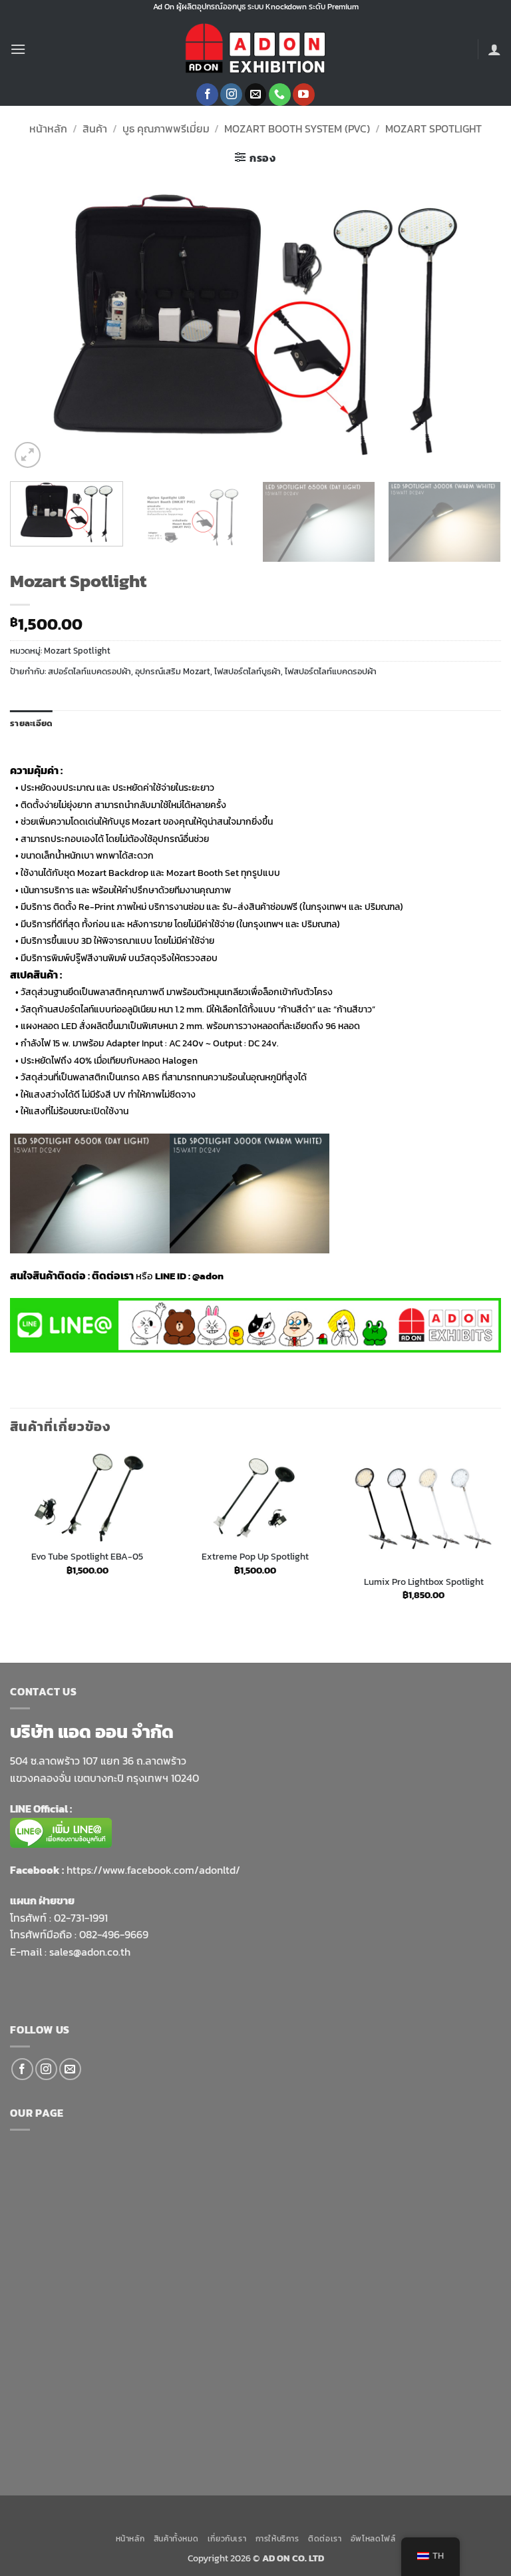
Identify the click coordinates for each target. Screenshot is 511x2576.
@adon (208, 1276)
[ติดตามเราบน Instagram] (231, 95)
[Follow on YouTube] (304, 95)
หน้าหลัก (48, 128)
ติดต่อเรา (325, 2539)
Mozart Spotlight (433, 128)
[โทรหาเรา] (280, 95)
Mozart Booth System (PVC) (297, 128)
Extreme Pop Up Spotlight (255, 1557)
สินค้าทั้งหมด (176, 2539)
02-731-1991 (81, 1918)
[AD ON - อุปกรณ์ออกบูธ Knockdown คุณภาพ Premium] (255, 49)
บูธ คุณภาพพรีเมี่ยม (166, 128)
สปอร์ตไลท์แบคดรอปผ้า (89, 671)
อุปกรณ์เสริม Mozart (173, 671)
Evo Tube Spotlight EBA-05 (87, 1557)
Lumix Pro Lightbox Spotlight (424, 1582)
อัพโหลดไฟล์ (373, 2539)
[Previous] (37, 324)
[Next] (474, 324)
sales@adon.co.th (90, 1952)
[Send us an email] (256, 95)
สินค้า (95, 128)
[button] (18, 49)
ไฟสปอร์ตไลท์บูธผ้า (248, 671)
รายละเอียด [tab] (31, 723)
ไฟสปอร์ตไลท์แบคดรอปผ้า (331, 671)
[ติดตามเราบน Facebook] (207, 95)
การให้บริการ (277, 2539)
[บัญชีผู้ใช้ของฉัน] (494, 49)
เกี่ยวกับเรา (227, 2539)
